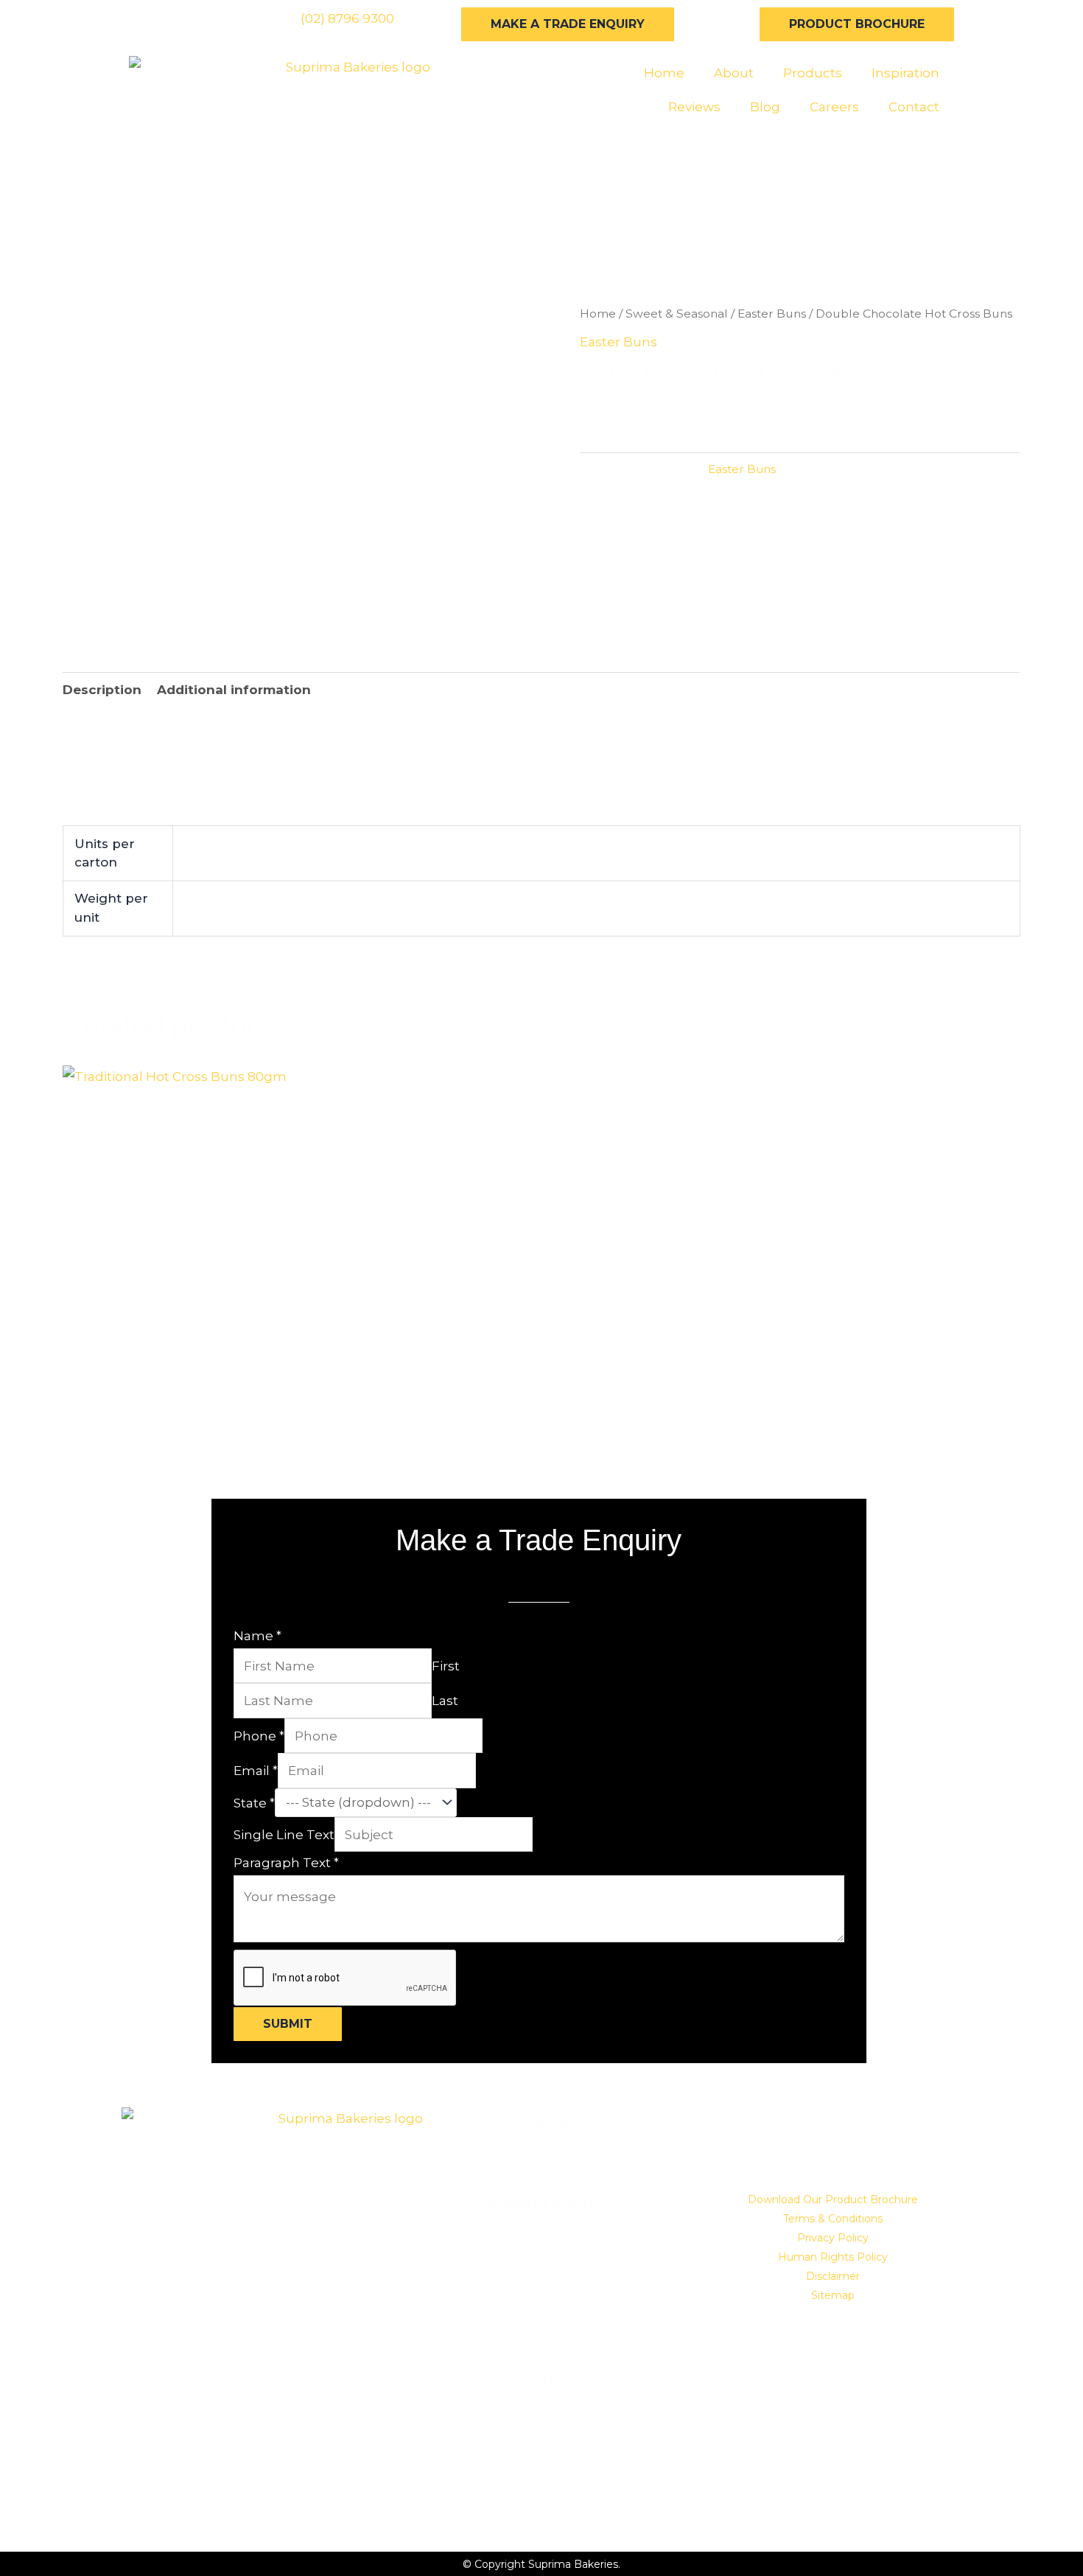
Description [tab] (102, 690)
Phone (259, 1736)
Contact (914, 107)
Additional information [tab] (234, 690)
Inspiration (905, 73)
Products (813, 73)
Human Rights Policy (833, 2257)
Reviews (694, 107)
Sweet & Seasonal (677, 314)
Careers (834, 107)
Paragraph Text (286, 1863)
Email (256, 1771)
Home (664, 73)
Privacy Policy (833, 2238)
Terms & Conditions (833, 2219)
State (254, 1802)
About (734, 73)
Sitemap (833, 2295)
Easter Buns (772, 314)
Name (257, 1636)
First (446, 1666)
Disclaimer (833, 2276)
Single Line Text (284, 1835)
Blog (765, 107)
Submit (288, 2024)
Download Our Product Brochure (833, 2199)
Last (445, 1701)
